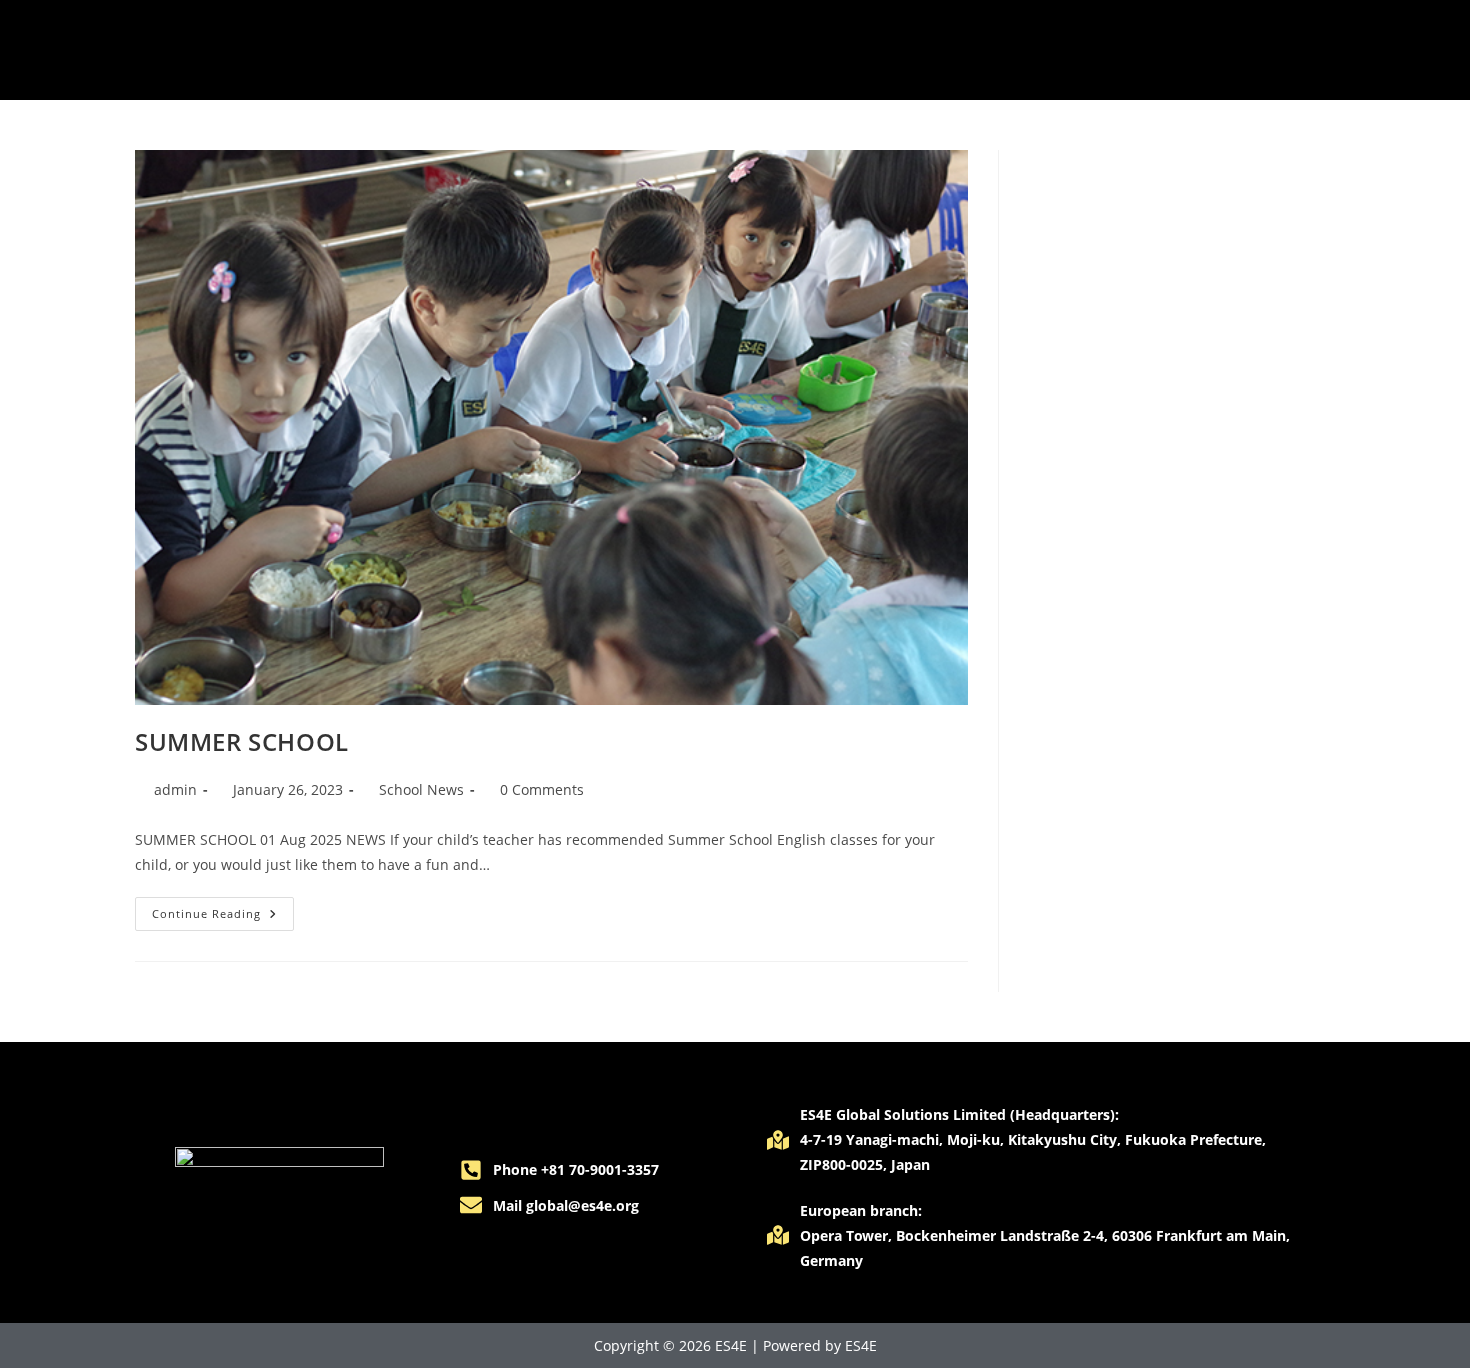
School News (421, 789)
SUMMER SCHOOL (242, 741)
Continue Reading (223, 909)
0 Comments (542, 789)
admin (175, 789)
